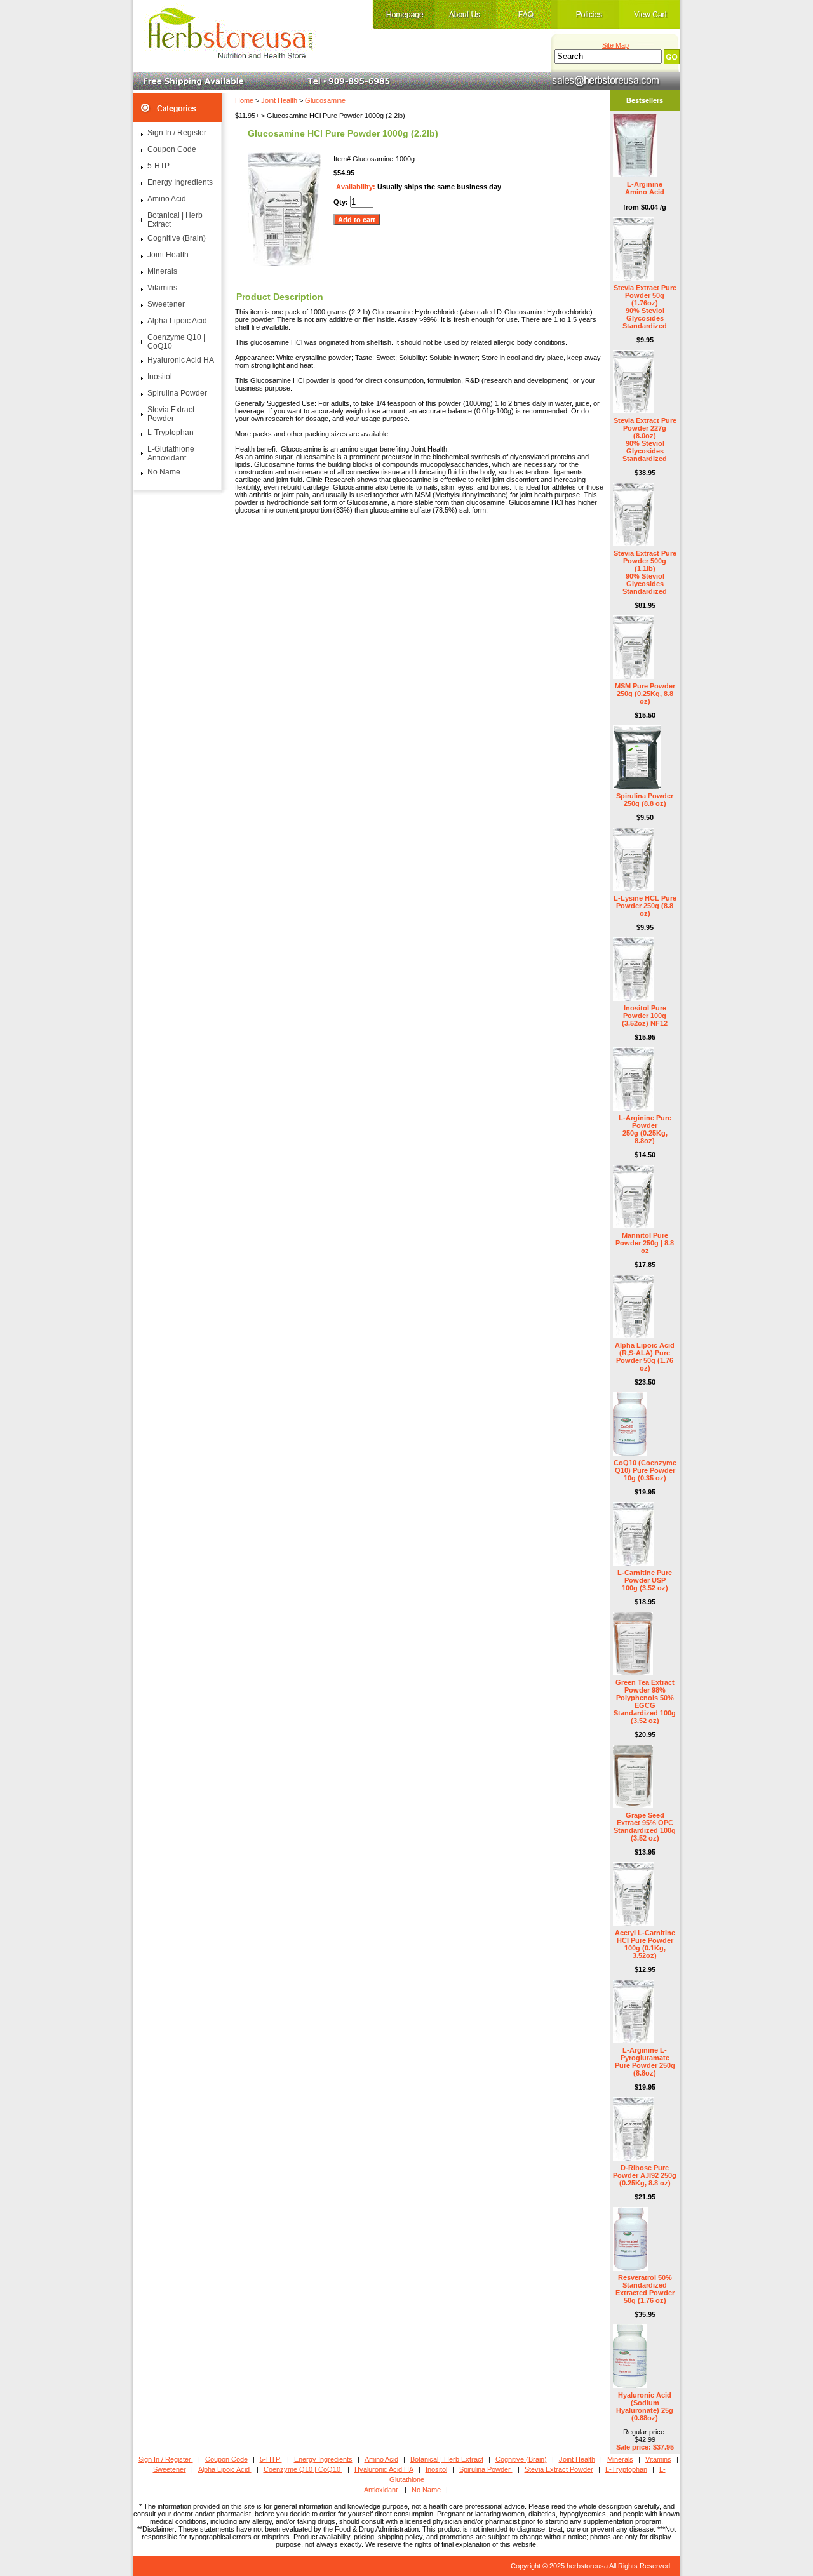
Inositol (160, 377)
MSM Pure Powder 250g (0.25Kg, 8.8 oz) (645, 694)
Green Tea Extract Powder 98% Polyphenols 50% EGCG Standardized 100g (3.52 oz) (645, 1701)
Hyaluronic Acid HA (181, 360)
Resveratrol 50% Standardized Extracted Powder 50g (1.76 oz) (645, 2289)
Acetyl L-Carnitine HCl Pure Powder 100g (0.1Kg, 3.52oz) (645, 1944)
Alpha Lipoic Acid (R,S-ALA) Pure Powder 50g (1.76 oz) (645, 1357)
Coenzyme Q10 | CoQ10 (176, 342)
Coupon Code (172, 149)
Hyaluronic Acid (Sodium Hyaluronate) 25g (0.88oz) (645, 2406)
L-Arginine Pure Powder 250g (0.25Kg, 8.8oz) (645, 1129)
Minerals (162, 271)
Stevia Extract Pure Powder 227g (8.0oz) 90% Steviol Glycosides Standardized (645, 439)
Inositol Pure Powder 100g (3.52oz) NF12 (645, 1016)
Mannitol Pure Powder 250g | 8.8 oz (645, 1243)
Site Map (615, 45)
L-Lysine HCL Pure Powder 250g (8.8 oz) (645, 906)
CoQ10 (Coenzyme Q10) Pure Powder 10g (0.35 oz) (645, 1470)
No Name (164, 472)
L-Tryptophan (171, 433)
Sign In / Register (177, 133)
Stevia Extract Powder (171, 414)
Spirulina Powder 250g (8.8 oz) (645, 800)
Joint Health (279, 100)
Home (244, 100)
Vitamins (162, 288)
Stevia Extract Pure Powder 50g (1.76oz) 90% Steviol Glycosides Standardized (645, 307)
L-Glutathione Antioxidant (171, 453)
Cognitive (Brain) (177, 238)
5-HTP (158, 166)
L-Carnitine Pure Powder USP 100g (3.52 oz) (645, 1580)
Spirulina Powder (177, 393)
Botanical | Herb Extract (175, 220)
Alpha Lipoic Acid (177, 321)
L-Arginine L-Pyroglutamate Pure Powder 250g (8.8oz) (645, 2062)
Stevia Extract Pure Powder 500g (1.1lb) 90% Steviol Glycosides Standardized (645, 572)
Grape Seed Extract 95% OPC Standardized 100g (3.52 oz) (645, 1827)
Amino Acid (167, 199)
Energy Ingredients (180, 182)
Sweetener (166, 304)
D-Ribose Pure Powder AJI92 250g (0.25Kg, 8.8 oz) (645, 2175)
